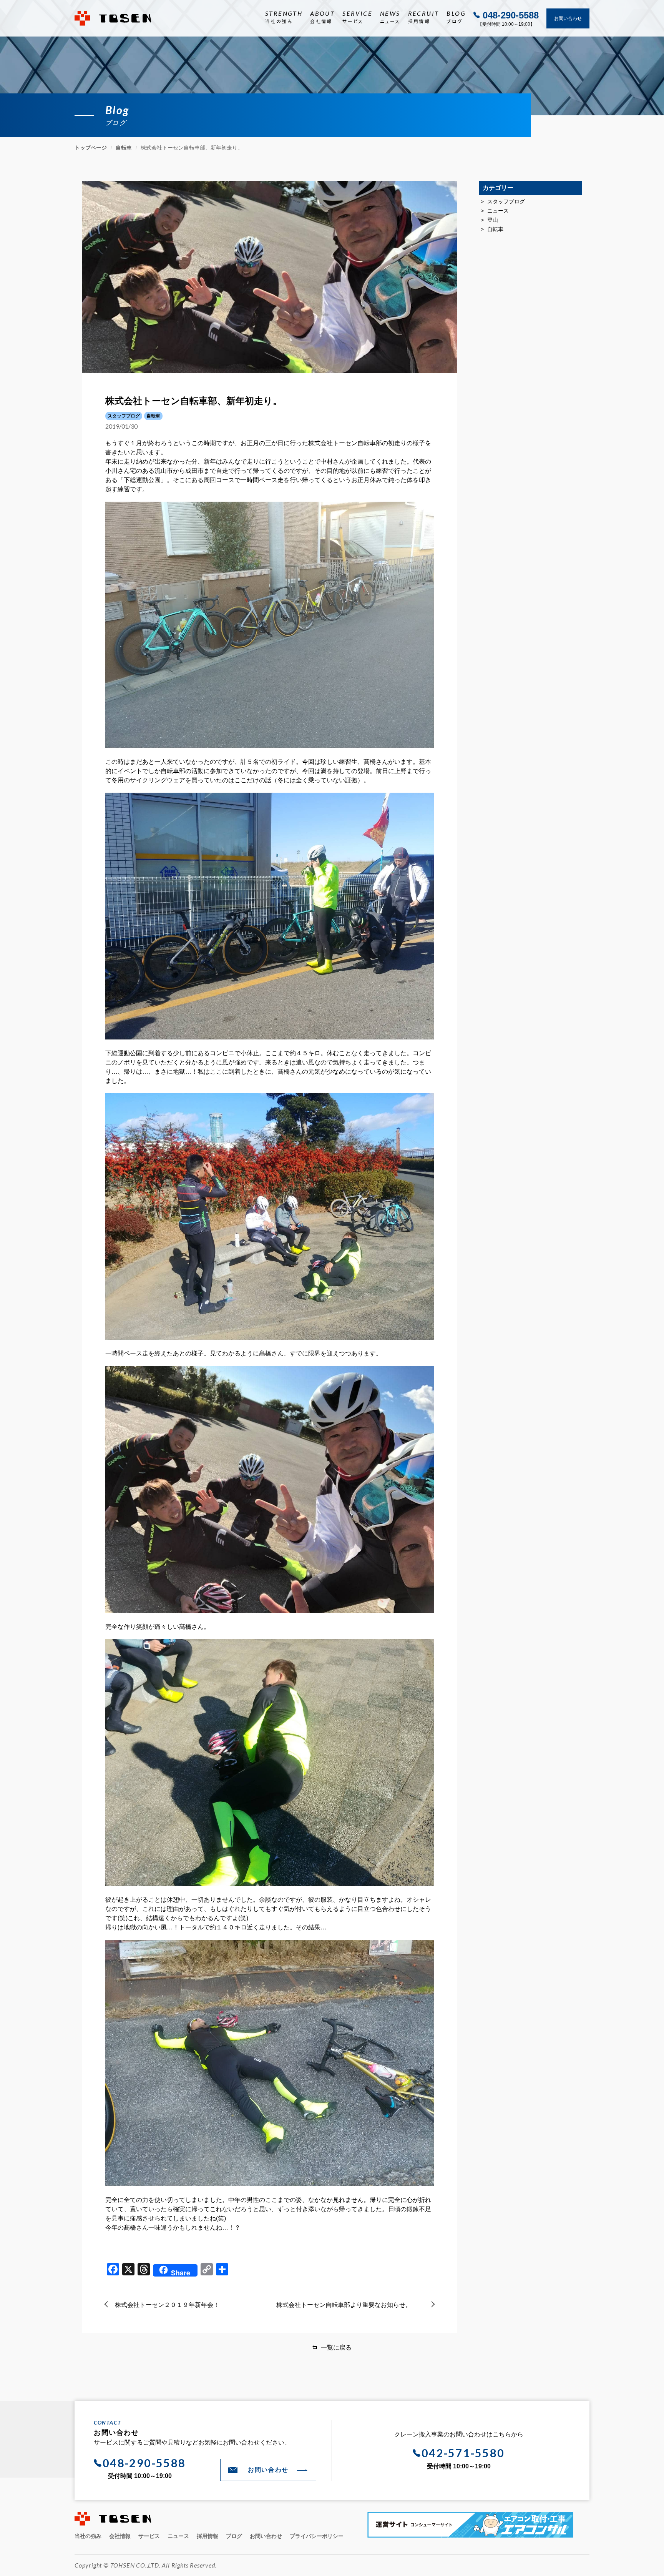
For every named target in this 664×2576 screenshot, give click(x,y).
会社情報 (120, 2536)
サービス (149, 2536)
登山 (493, 220)
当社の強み (88, 2536)
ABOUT (322, 17)
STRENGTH (284, 17)
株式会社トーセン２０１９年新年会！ (167, 2305)
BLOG (456, 17)
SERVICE (357, 17)
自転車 (495, 229)
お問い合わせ (568, 18)
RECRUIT (424, 17)
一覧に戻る (336, 2347)
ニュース (498, 211)
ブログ (234, 2536)
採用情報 (207, 2536)
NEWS (390, 17)
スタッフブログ (506, 201)
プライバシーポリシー (317, 2536)
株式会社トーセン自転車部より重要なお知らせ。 (344, 2305)
